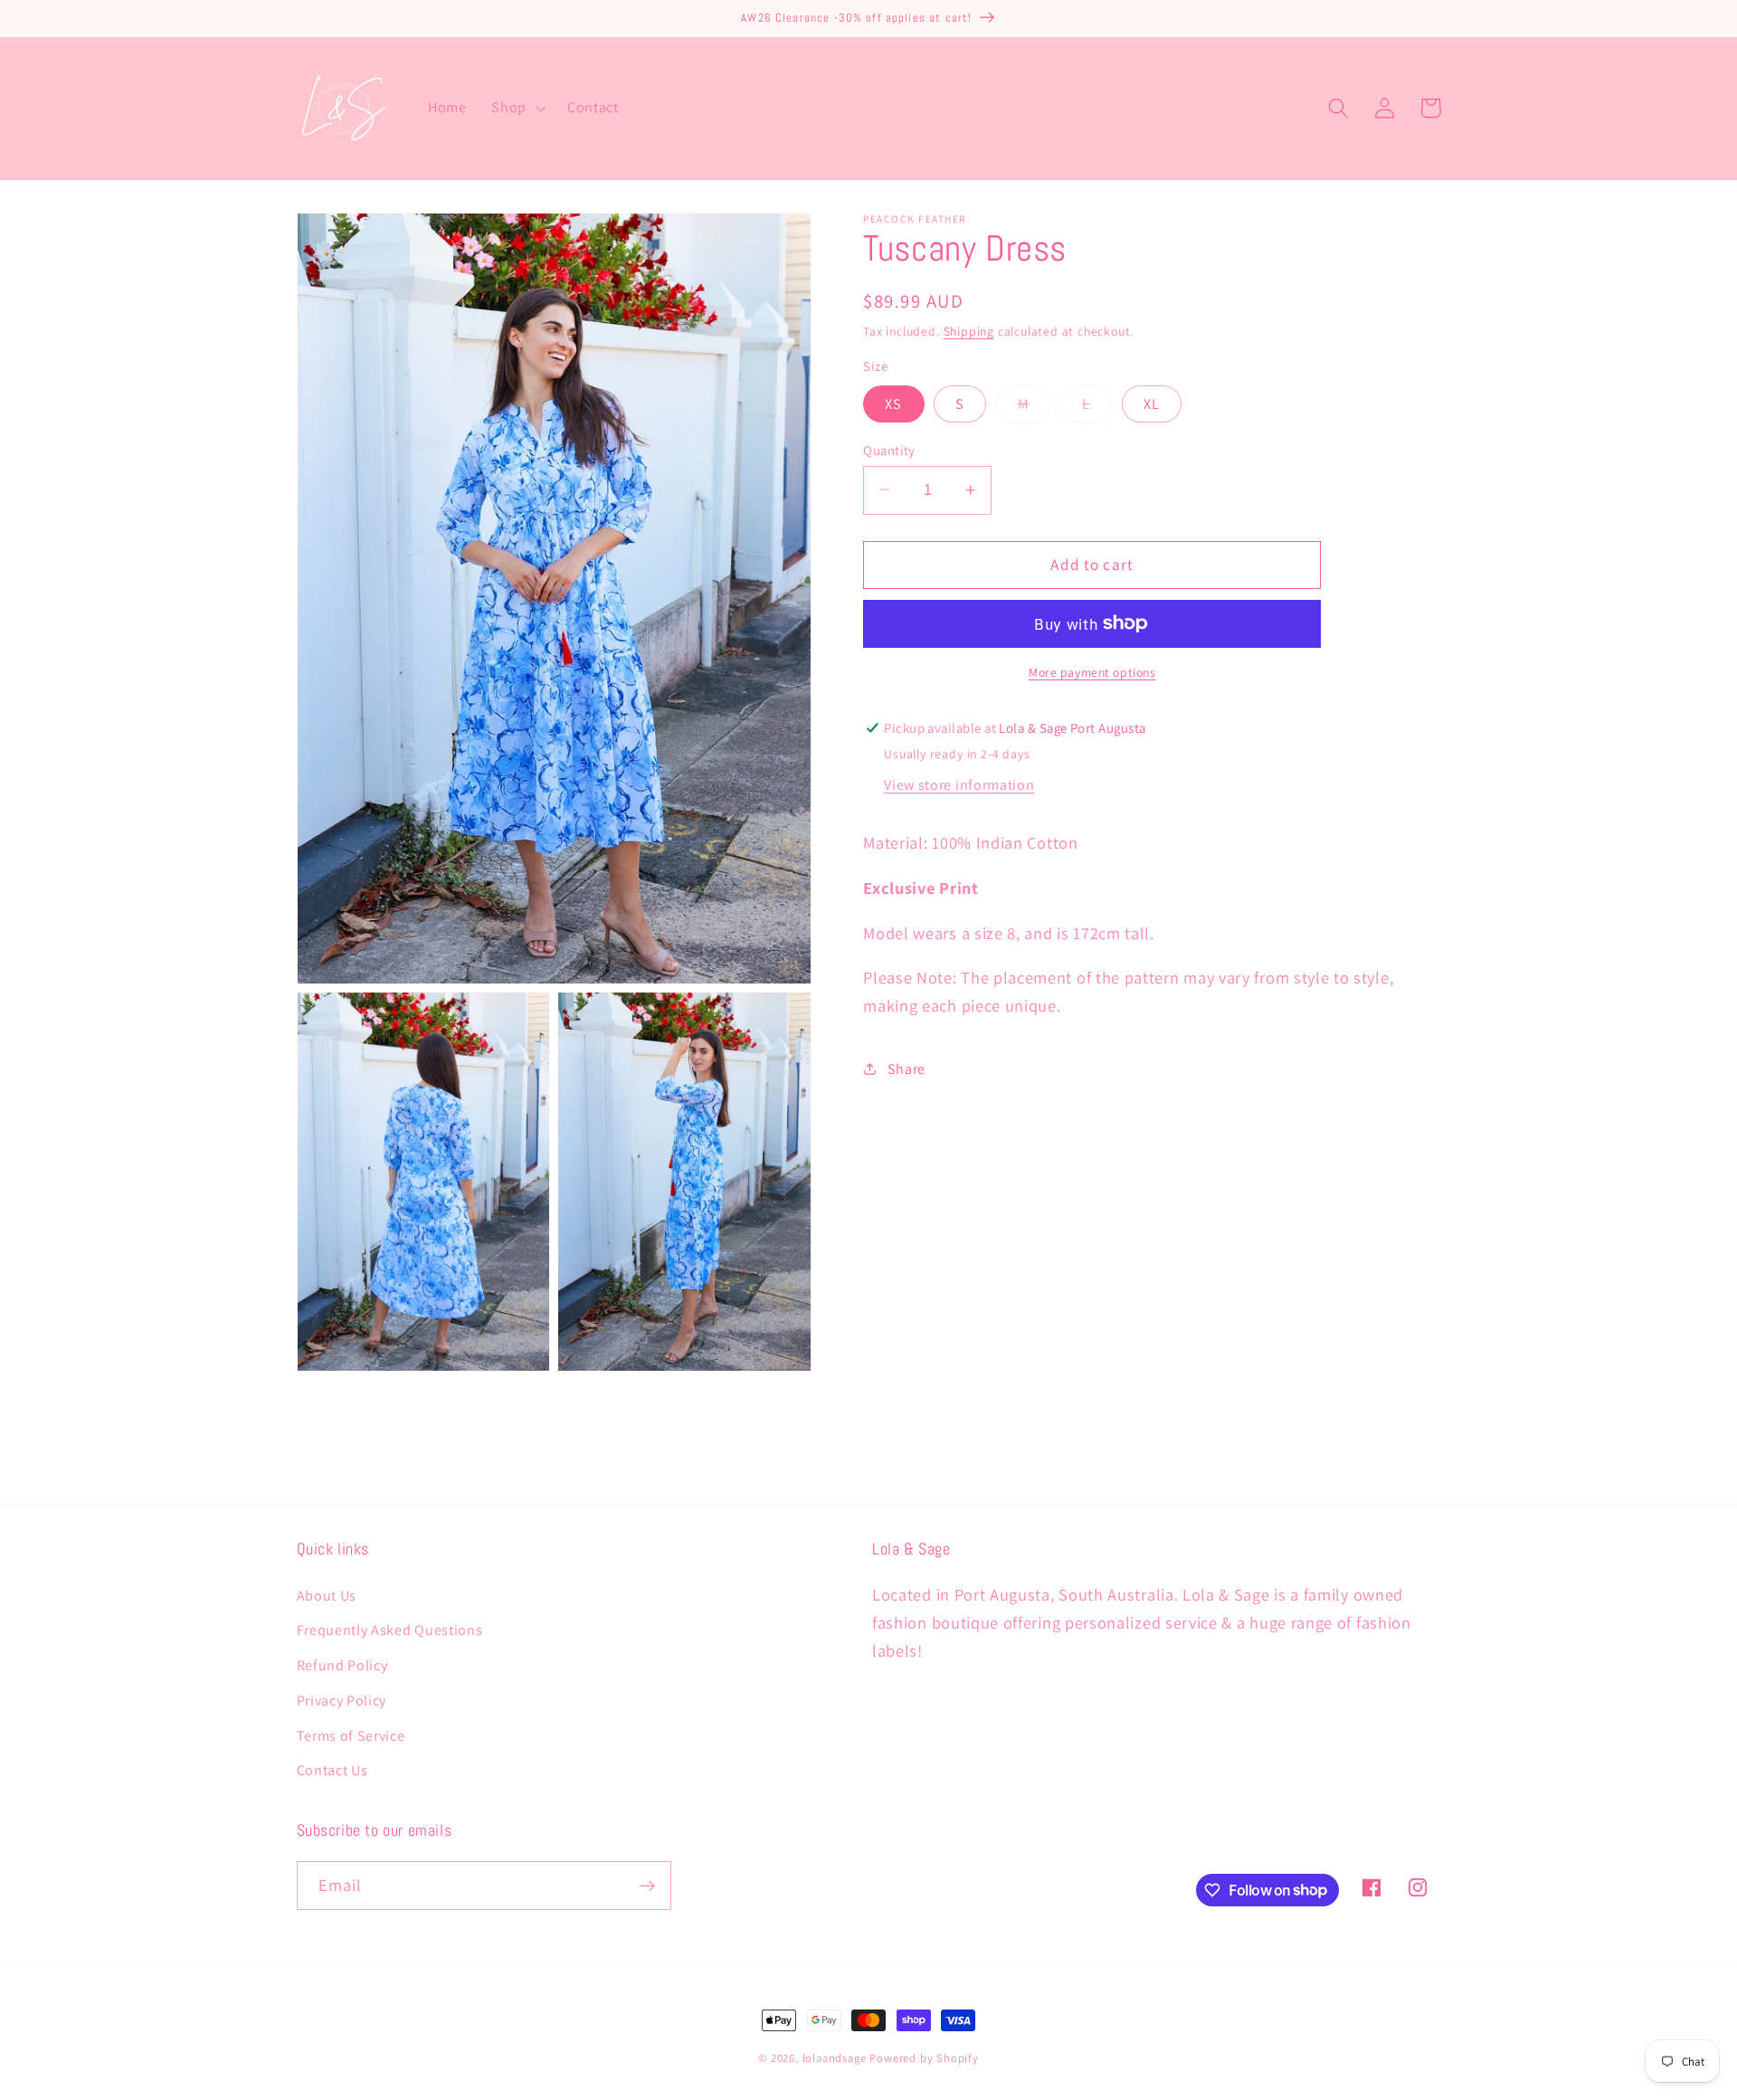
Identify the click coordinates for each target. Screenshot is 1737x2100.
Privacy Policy (342, 1701)
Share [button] (906, 1069)
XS (893, 403)
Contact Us (332, 1770)
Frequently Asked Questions (390, 1630)
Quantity (889, 449)
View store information (959, 785)
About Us (327, 1596)
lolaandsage (835, 2058)
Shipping (969, 331)
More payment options (1092, 672)
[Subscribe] (647, 1886)
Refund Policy (342, 1665)
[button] (517, 109)
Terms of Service (351, 1736)
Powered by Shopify (924, 2058)
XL (1152, 403)
